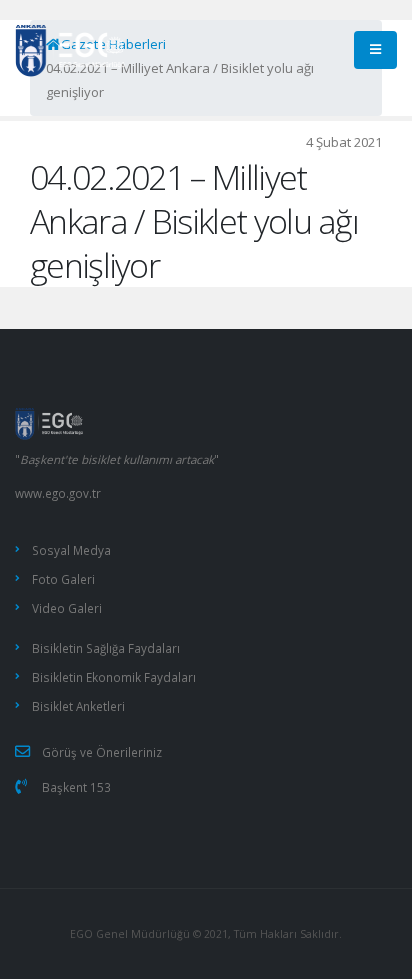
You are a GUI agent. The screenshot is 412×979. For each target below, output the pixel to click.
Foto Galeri (63, 579)
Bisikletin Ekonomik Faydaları (114, 677)
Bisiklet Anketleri (78, 706)
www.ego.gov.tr (58, 493)
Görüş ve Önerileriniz (102, 752)
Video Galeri (67, 608)
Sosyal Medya (71, 550)
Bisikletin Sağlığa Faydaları (106, 648)
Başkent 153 (76, 787)
